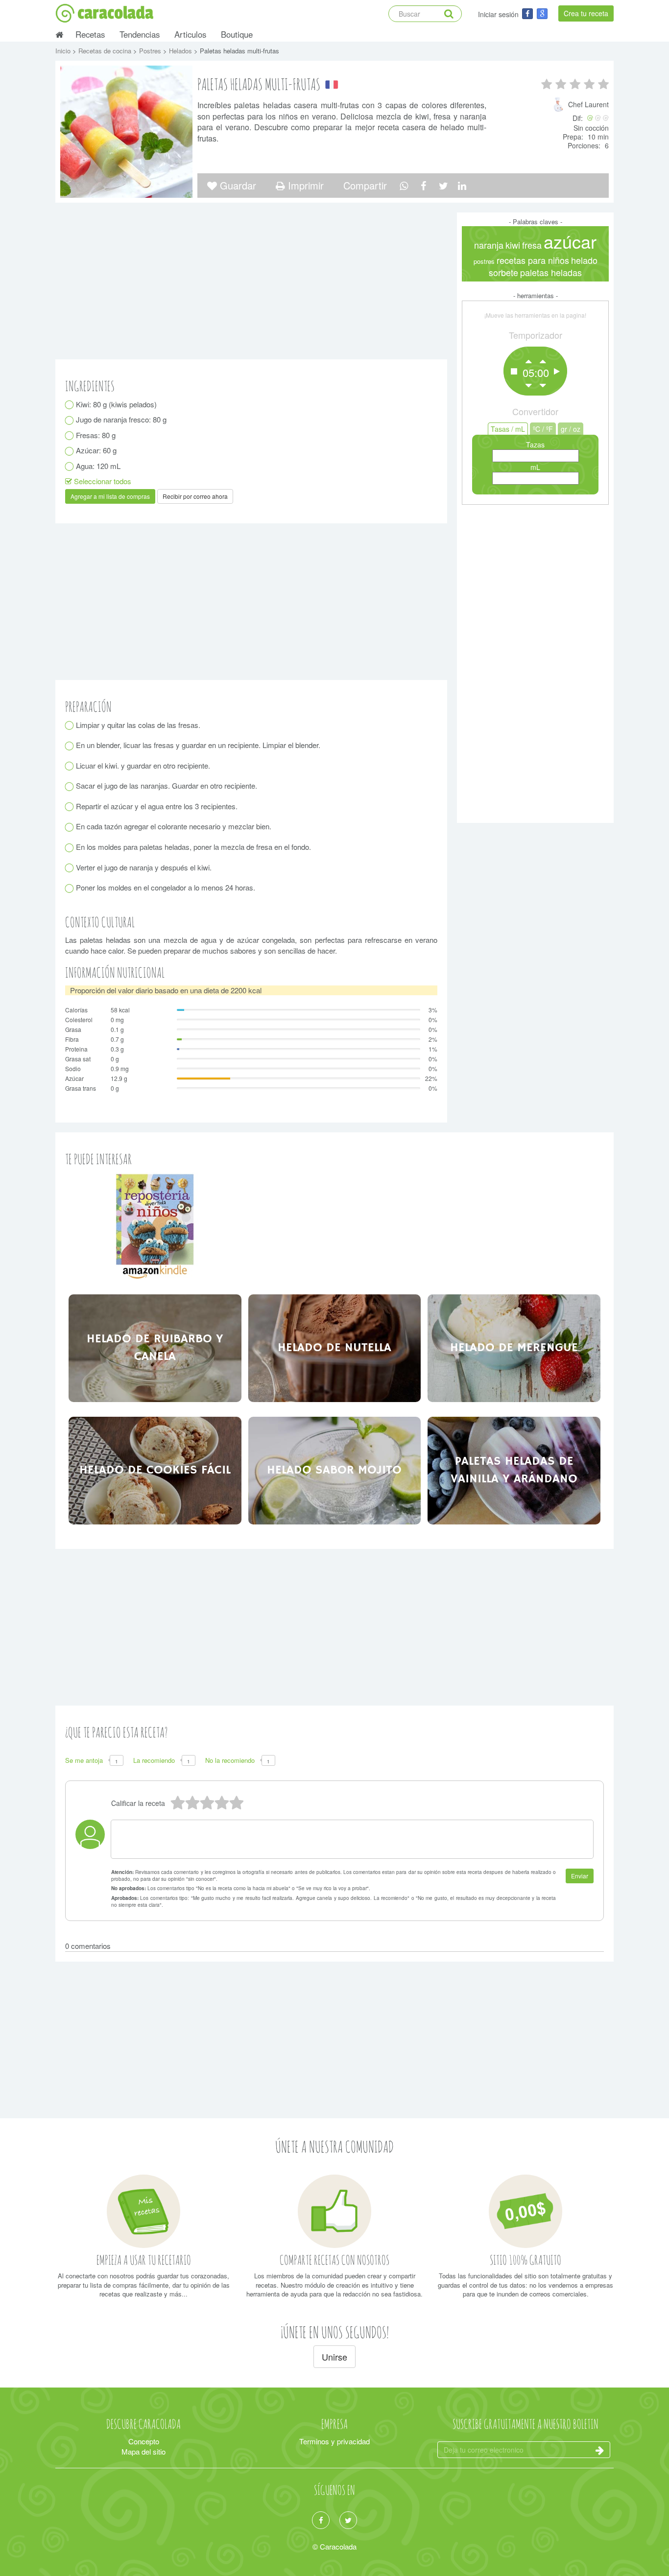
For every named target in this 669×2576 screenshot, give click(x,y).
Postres (151, 51)
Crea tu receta (586, 13)
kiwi (513, 245)
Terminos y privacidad (334, 2441)
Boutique (237, 34)
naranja (489, 245)
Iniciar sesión (498, 14)
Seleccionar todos (102, 481)
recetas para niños (533, 260)
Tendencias (140, 34)
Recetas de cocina (106, 51)
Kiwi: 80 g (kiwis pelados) (117, 404)
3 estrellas (207, 1803)
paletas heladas (551, 272)
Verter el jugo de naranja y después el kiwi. (144, 867)
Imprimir (304, 185)
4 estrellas (192, 1803)
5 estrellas (177, 1803)
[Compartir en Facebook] (423, 185)
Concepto (144, 2441)
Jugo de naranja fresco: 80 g (121, 419)
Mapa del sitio (143, 2451)
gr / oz (571, 429)
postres (484, 261)
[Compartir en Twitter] (443, 185)
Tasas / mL (508, 429)
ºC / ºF (543, 429)
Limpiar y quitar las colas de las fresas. (138, 725)
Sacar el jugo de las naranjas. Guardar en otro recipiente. (167, 785)
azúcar (570, 241)
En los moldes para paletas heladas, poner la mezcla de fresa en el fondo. (194, 847)
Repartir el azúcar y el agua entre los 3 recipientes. (157, 806)
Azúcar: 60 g (96, 450)
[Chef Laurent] (560, 109)
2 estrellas (221, 1803)
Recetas (90, 34)
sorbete (503, 272)
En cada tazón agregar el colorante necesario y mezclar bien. (174, 826)
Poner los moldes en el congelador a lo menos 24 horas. (166, 887)
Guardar (237, 185)
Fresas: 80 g (96, 435)
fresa (532, 245)
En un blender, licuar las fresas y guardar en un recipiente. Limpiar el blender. (198, 745)
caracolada (115, 13)
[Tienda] (155, 1226)
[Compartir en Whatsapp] (404, 185)
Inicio (64, 51)
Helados (181, 51)
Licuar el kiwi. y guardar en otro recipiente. (143, 765)
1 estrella (236, 1803)
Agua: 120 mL (98, 466)
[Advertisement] (535, 661)
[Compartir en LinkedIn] (462, 185)
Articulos (190, 34)
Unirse (334, 2357)
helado (584, 260)
